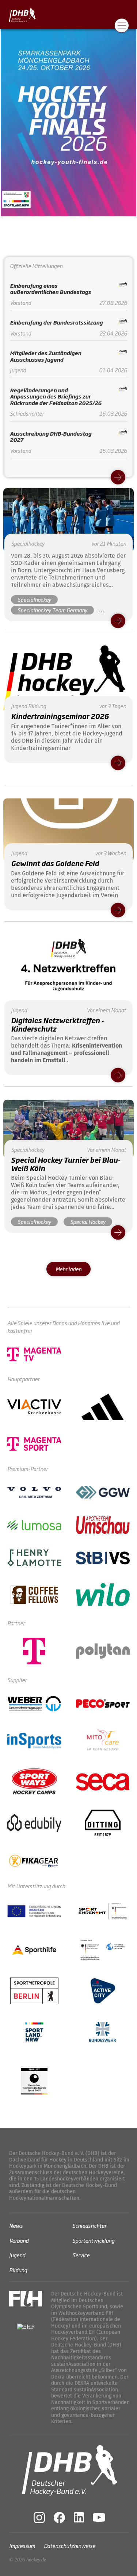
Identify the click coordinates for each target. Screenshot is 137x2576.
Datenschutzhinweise (70, 2546)
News (16, 2225)
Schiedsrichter (89, 2225)
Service (81, 2255)
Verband (19, 2240)
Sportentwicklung (93, 2240)
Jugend (17, 2255)
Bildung (18, 2269)
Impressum (22, 2546)
